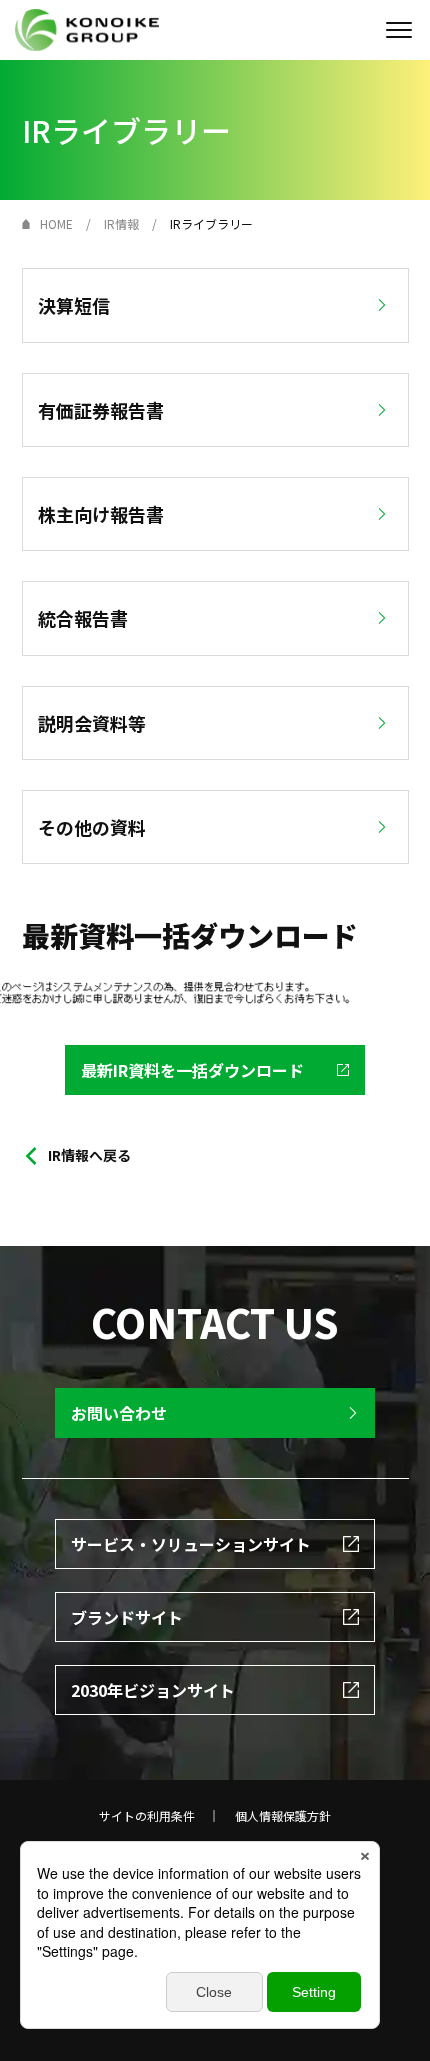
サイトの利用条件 (147, 1816)
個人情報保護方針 (283, 1816)
